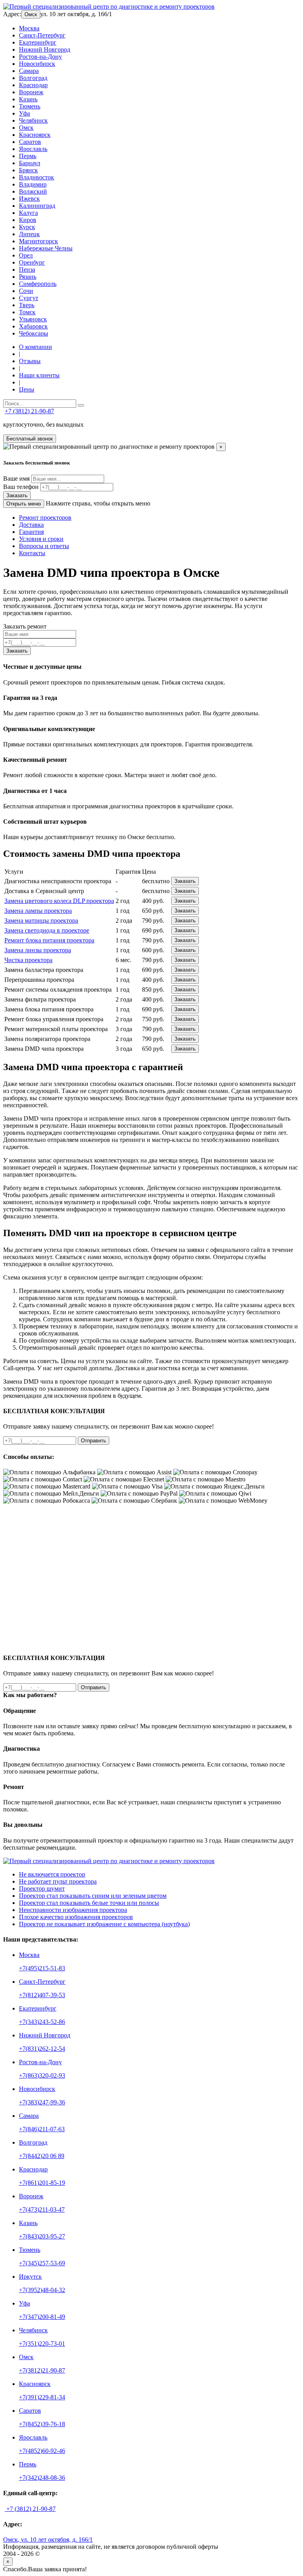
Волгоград (33, 78)
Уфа (24, 113)
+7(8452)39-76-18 (42, 2424)
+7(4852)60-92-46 (42, 2451)
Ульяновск (33, 319)
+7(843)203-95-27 (42, 2236)
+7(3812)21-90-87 (42, 2370)
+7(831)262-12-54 (42, 2049)
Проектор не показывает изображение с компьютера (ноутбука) (104, 1924)
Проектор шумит (42, 1889)
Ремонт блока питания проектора (49, 940)
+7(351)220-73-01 (42, 2344)
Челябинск (33, 120)
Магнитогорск (38, 241)
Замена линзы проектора (38, 950)
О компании (36, 347)
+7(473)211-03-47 (42, 2209)
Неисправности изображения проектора (73, 1910)
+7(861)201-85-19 (42, 2183)
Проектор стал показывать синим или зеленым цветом (93, 1896)
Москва (29, 28)
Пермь (28, 156)
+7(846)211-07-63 (42, 2129)
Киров (28, 220)
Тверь (27, 305)
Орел (26, 255)
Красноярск (35, 135)
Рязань (28, 277)
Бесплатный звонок (30, 439)
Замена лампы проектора (38, 911)
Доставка (31, 525)
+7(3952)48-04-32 (42, 2290)
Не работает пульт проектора (58, 1881)
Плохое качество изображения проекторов (76, 1917)
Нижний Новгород (45, 49)
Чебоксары (34, 333)
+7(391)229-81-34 (42, 2397)
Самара (29, 71)
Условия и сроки (41, 539)
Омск (31, 14)
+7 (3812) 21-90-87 (29, 411)
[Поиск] (81, 405)
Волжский (33, 191)
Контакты (32, 553)
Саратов (30, 142)
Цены (27, 389)
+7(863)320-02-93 (42, 2075)
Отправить (94, 1441)
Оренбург (32, 262)
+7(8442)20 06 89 (42, 2156)
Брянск (28, 170)
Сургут (29, 298)
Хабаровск (33, 326)
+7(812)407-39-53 (42, 1995)
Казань (28, 99)
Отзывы (30, 361)
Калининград (37, 206)
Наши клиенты (39, 375)
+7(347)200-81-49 (42, 2317)
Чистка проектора (28, 960)
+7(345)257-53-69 (42, 2263)
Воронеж (31, 92)
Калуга (28, 213)
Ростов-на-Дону (40, 57)
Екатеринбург (38, 42)
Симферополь (38, 284)
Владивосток (36, 177)
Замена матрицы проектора (41, 921)
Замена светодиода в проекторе (47, 930)
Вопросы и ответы (44, 546)
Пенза (27, 270)
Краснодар (33, 85)
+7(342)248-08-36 (42, 2478)
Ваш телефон (21, 487)
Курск (27, 227)
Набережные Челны (46, 248)
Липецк (29, 234)
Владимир (33, 184)
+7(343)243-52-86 (42, 2022)
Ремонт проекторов (45, 518)
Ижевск (29, 199)
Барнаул (30, 163)
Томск (27, 312)
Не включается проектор (52, 1874)
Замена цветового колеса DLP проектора (59, 901)
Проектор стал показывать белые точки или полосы (89, 1903)
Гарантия (31, 532)
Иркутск (30, 2277)
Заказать (17, 495)
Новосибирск (37, 64)
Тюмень (30, 106)
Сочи (26, 291)
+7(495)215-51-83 (42, 1968)
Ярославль (33, 149)
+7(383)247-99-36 (42, 2102)
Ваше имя (16, 478)
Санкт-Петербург (42, 35)
